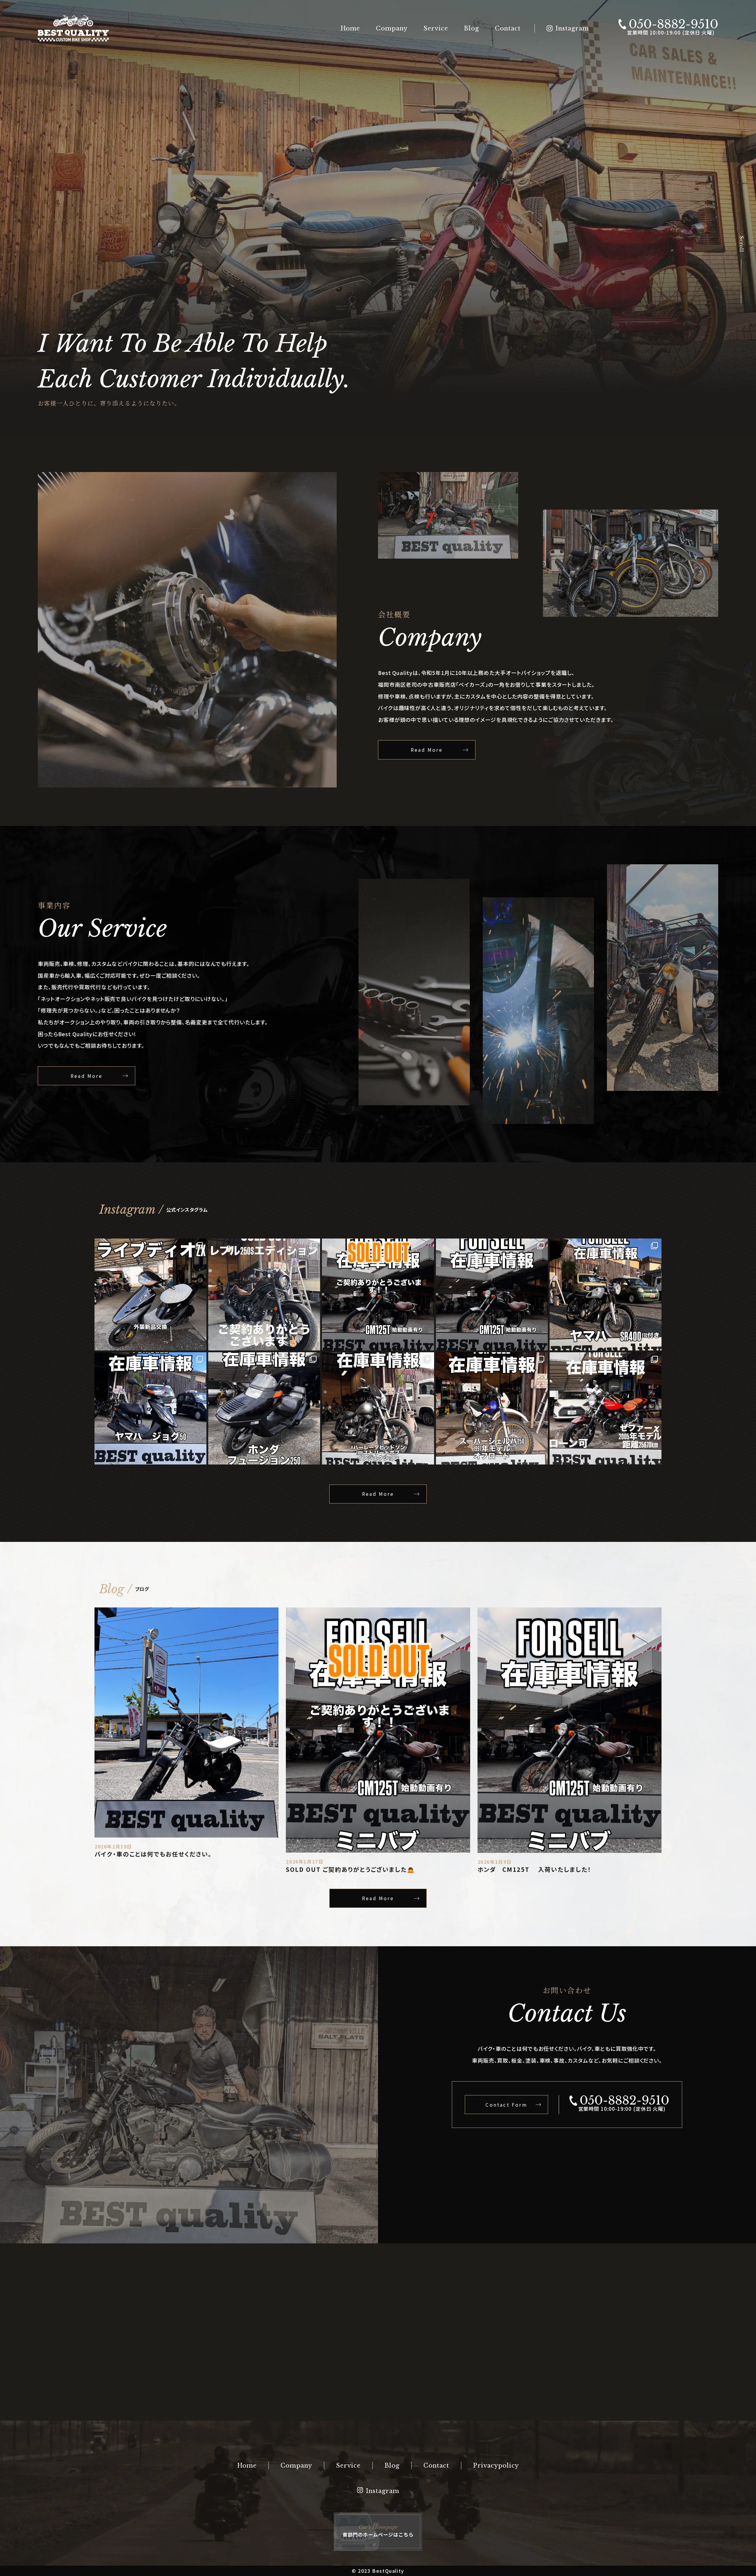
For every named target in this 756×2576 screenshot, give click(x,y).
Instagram (572, 28)
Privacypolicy (496, 2466)
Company (392, 28)
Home (350, 28)
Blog (471, 28)
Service (436, 28)
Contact (508, 28)
